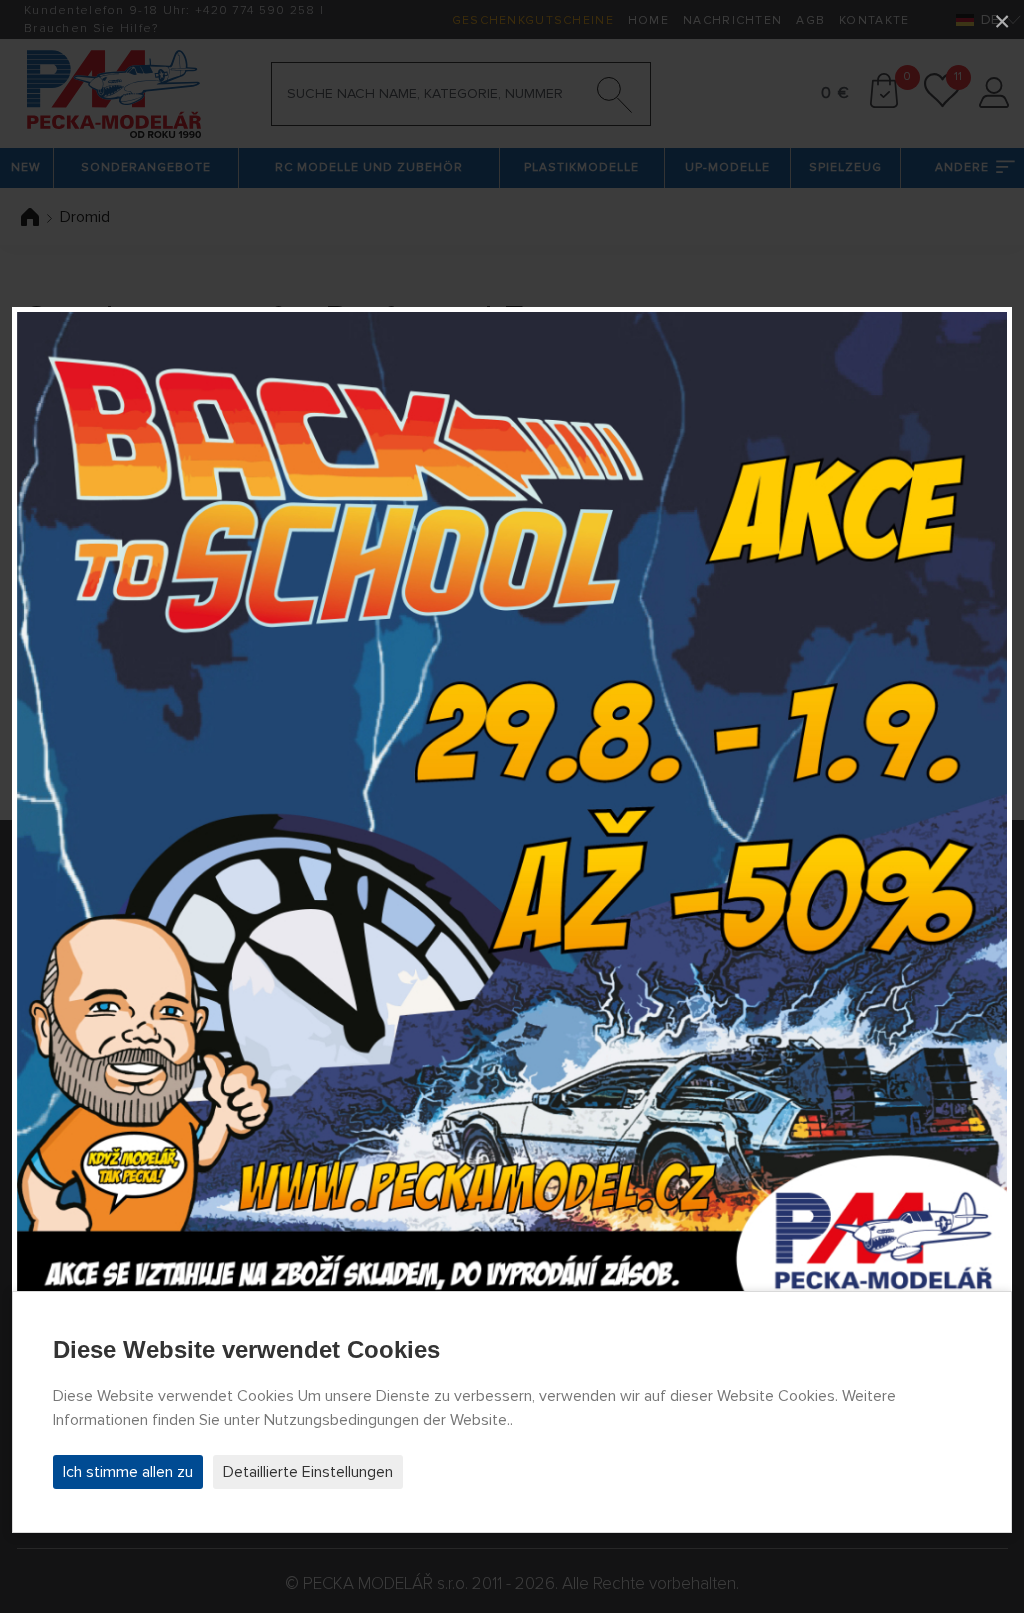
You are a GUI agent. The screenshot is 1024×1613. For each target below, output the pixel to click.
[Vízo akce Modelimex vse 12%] (512, 807)
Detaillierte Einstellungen (308, 1472)
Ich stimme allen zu (128, 1472)
